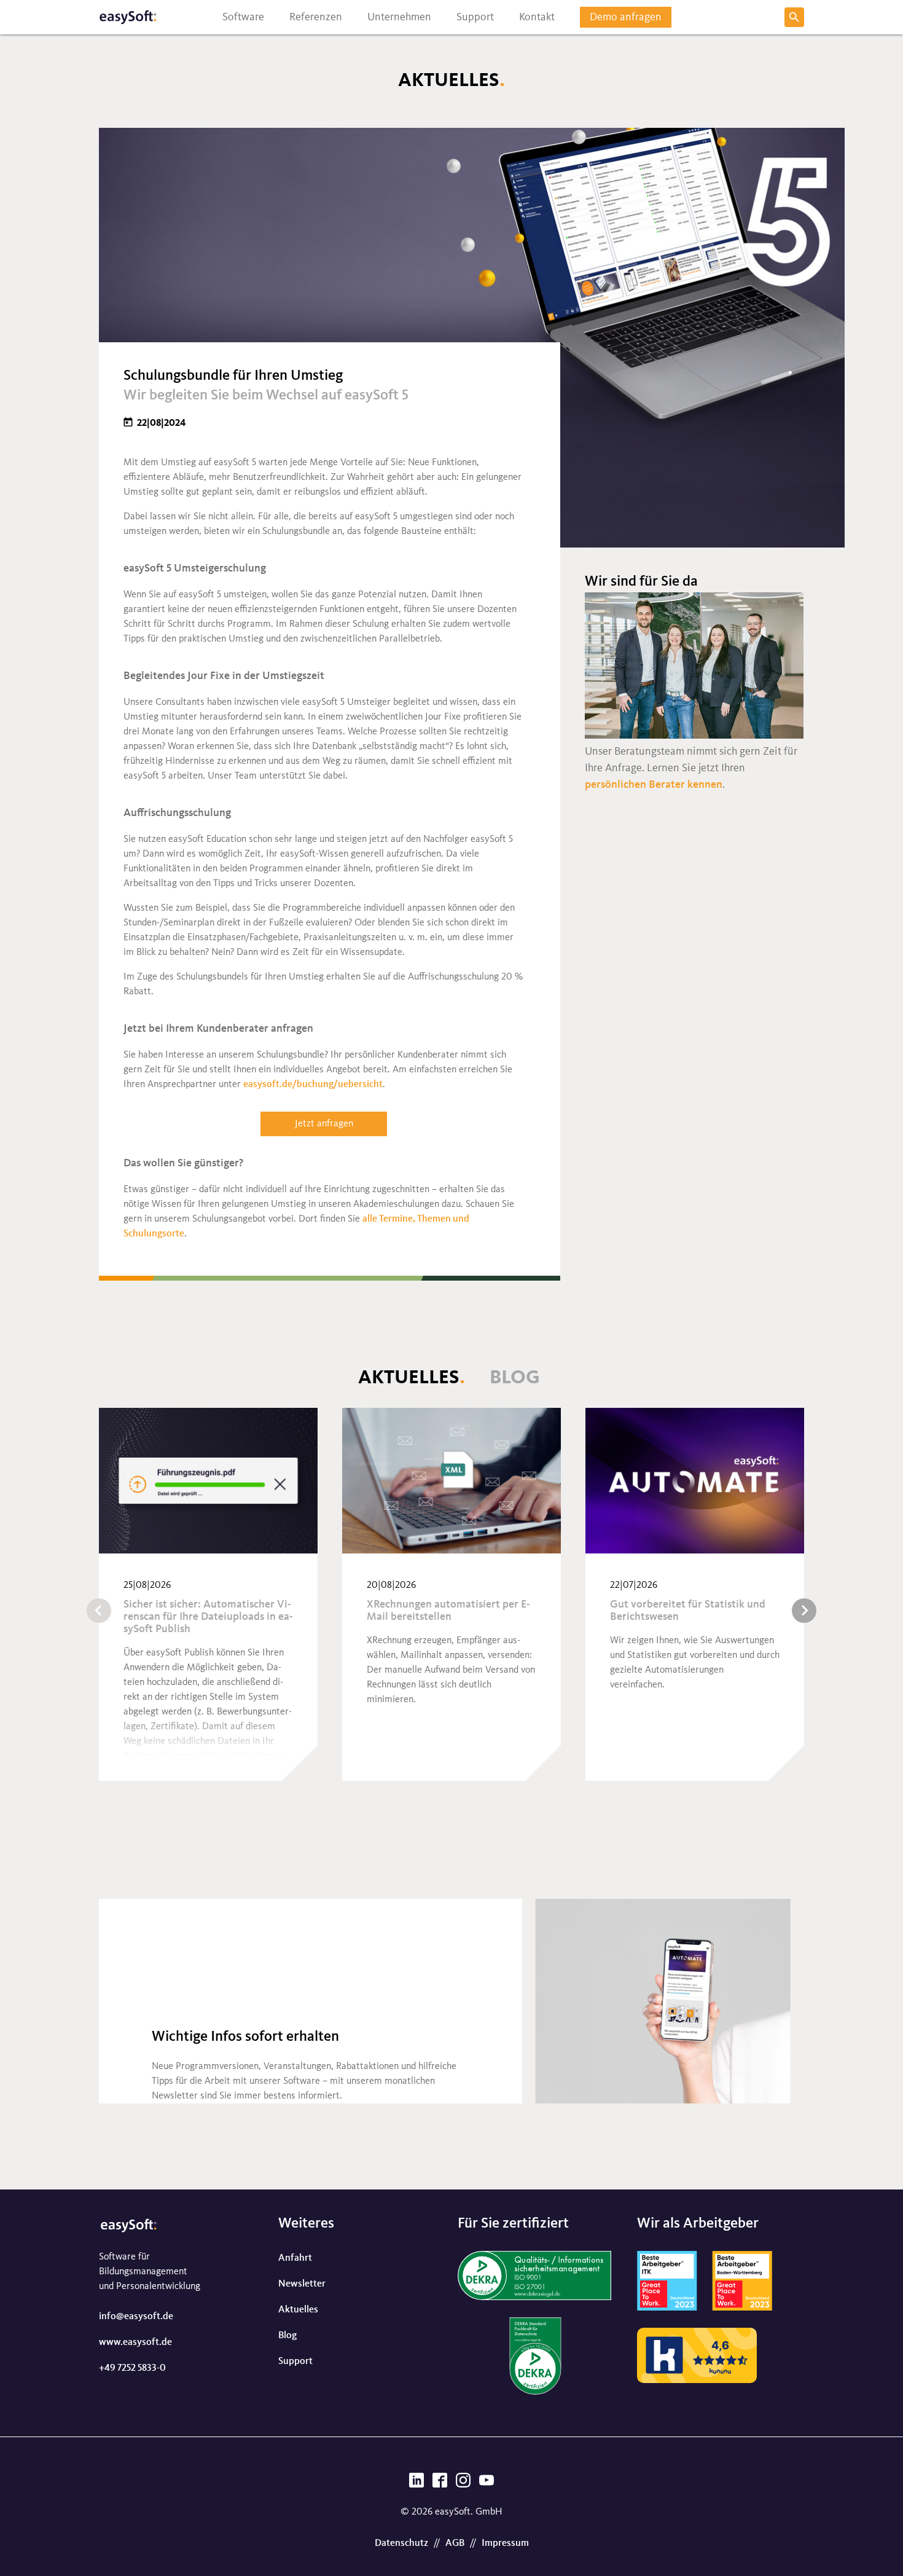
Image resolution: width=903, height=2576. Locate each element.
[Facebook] (440, 2484)
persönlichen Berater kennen (654, 785)
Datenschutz (401, 2543)
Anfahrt (295, 2258)
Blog (515, 1378)
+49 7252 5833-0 (132, 2368)
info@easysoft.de (136, 2317)
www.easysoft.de (135, 2342)
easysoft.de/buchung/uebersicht (313, 1085)
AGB (455, 2543)
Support (295, 2362)
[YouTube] (487, 2484)
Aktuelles (409, 1378)
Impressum (505, 2543)
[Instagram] (463, 2484)
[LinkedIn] (416, 2484)
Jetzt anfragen (324, 1124)
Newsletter (302, 2284)
